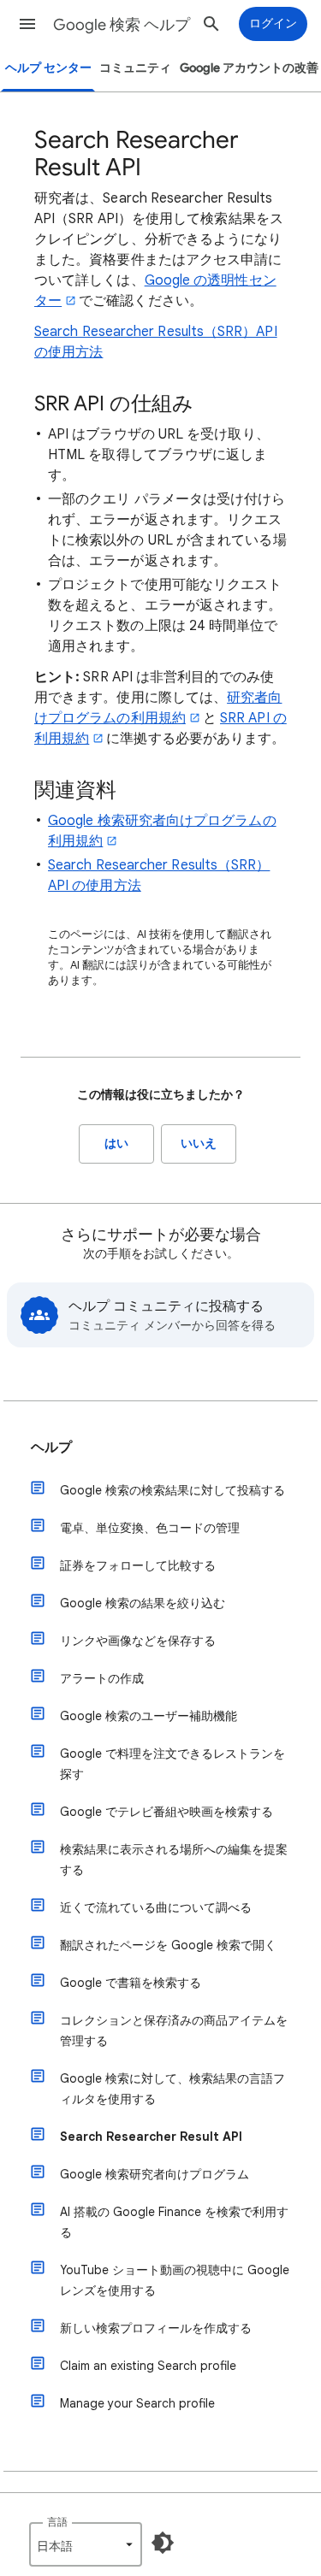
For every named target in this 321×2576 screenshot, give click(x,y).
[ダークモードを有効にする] (163, 2543)
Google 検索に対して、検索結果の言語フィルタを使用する (172, 2089)
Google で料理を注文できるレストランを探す (172, 1764)
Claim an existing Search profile (148, 2366)
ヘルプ (51, 1447)
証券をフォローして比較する (138, 1565)
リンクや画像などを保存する (138, 1641)
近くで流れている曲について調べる (156, 1907)
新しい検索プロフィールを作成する (156, 2328)
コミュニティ (135, 68)
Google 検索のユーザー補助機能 (149, 1716)
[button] (27, 24)
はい (116, 1144)
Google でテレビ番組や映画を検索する (166, 1812)
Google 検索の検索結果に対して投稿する (172, 1490)
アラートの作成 (102, 1678)
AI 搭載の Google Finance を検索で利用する (174, 2222)
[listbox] (86, 2544)
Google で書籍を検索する (131, 1983)
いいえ (199, 1144)
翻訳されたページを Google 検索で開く (168, 1945)
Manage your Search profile (137, 2403)
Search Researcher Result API (151, 2137)
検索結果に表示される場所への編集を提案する (174, 1860)
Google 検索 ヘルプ (122, 25)
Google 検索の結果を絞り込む (143, 1603)
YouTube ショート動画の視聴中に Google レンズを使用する (175, 2280)
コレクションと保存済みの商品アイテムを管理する (174, 2031)
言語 (57, 2522)
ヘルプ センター (48, 68)
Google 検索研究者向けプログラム (155, 2174)
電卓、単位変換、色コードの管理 (150, 1528)
